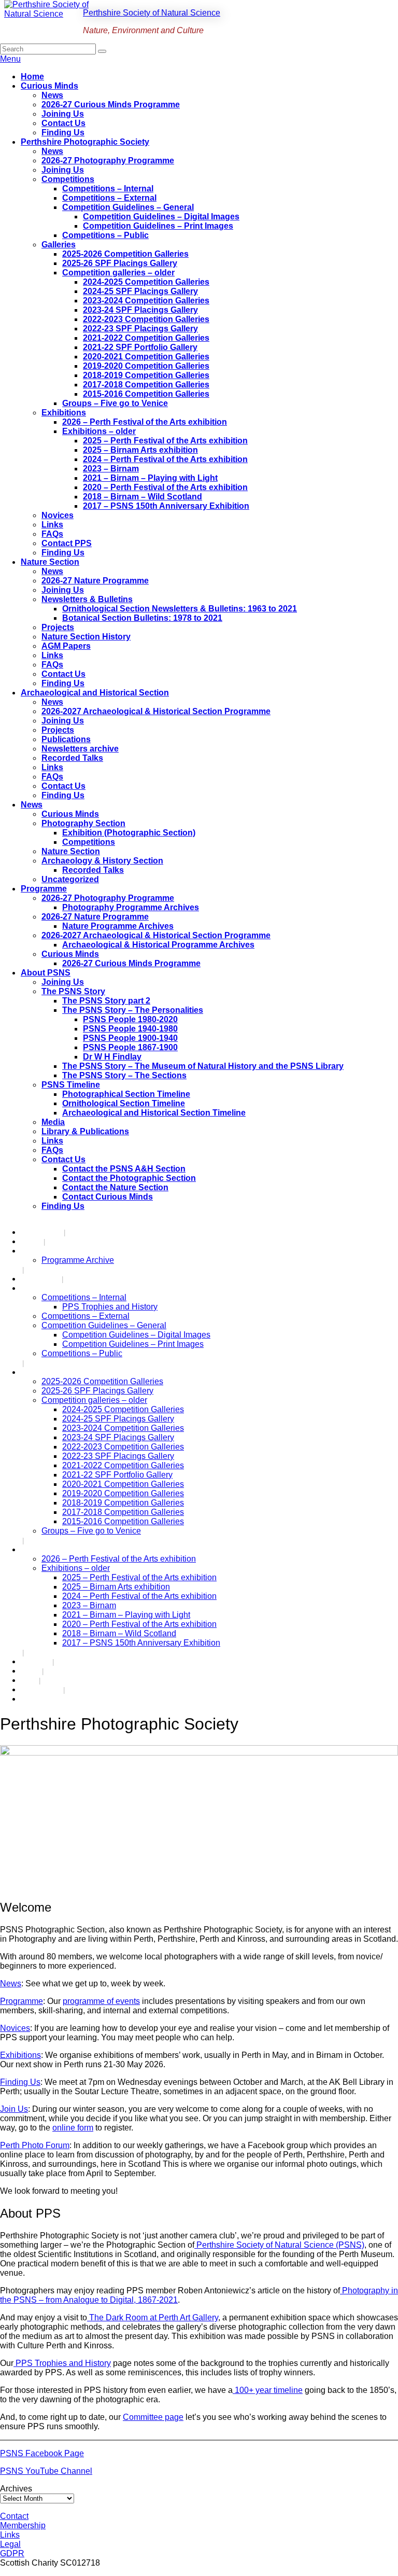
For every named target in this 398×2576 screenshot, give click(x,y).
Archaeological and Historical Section (95, 693)
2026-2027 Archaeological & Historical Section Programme (156, 711)
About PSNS (46, 973)
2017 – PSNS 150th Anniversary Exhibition (166, 506)
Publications (66, 739)
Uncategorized (70, 879)
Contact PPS (67, 543)
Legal (10, 2544)
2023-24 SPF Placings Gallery (140, 310)
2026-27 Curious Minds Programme (111, 105)
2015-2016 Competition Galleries (146, 394)
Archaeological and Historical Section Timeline (154, 1113)
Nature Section (50, 562)
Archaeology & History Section (102, 861)
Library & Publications (85, 1131)
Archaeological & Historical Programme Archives (158, 945)
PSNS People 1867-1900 (130, 1047)
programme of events (101, 2001)
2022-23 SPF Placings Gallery (140, 329)
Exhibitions (64, 413)
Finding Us (63, 133)
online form (73, 2128)
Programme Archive (78, 1260)
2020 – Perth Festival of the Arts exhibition (165, 487)
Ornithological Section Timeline (124, 1103)
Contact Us (63, 123)
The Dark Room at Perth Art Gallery (153, 2317)
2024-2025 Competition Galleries (146, 282)
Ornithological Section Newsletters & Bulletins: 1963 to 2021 (180, 609)
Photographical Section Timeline (126, 1094)
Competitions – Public (105, 235)
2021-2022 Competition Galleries (146, 338)
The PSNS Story (73, 991)
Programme (44, 889)
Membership (23, 2525)
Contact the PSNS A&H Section (124, 1169)
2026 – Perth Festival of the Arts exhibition (145, 422)
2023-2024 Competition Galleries (146, 301)
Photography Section (83, 823)
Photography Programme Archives (131, 907)
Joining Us (63, 114)
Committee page (153, 2417)
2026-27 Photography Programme (108, 161)
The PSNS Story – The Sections (124, 1075)
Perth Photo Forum (35, 2145)
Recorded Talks (72, 758)
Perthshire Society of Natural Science (152, 13)
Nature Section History (86, 637)
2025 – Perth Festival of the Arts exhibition (165, 441)
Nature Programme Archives (118, 926)
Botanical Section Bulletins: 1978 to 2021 (142, 618)
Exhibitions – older (99, 431)
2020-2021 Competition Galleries (146, 357)
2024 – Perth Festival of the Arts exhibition (165, 459)
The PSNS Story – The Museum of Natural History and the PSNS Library (203, 1066)
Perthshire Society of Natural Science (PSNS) (279, 2245)
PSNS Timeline (71, 1085)
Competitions (68, 179)
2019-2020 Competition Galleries (146, 366)
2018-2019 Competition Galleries (146, 375)
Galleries (59, 245)
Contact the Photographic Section (129, 1178)
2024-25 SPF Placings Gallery (140, 291)
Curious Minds (49, 86)
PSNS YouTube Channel (46, 2471)
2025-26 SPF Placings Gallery (120, 263)
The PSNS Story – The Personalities (133, 1010)
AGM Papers (66, 646)
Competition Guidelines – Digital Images (161, 217)
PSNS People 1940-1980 (130, 1029)
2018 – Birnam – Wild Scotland (143, 497)
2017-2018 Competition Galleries (146, 385)
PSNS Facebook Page (42, 2453)
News (52, 95)
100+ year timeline (268, 2390)
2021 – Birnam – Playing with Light (150, 478)
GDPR (12, 2553)
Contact (14, 2516)
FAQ (29, 1680)
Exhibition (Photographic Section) (129, 833)
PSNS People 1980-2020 (130, 1019)
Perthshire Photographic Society (85, 142)
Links (52, 525)
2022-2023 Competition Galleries (146, 319)
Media (53, 1122)
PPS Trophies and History (110, 1307)
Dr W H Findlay (112, 1057)
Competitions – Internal (108, 189)
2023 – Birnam (111, 469)
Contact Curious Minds (108, 1197)
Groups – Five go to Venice (115, 403)
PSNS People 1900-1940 (130, 1038)
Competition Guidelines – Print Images (158, 226)
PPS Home (41, 1232)
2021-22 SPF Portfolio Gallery (140, 347)
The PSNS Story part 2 (106, 1001)
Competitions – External (109, 198)
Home (32, 76)
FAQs (52, 534)
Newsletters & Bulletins (87, 599)
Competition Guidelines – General (128, 207)
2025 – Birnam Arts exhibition (140, 450)
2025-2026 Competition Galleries (125, 254)
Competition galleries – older (118, 273)
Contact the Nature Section (115, 1187)
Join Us (14, 2109)
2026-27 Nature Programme (95, 581)
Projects (58, 627)
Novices (58, 515)
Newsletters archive (80, 749)
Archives (16, 2489)
